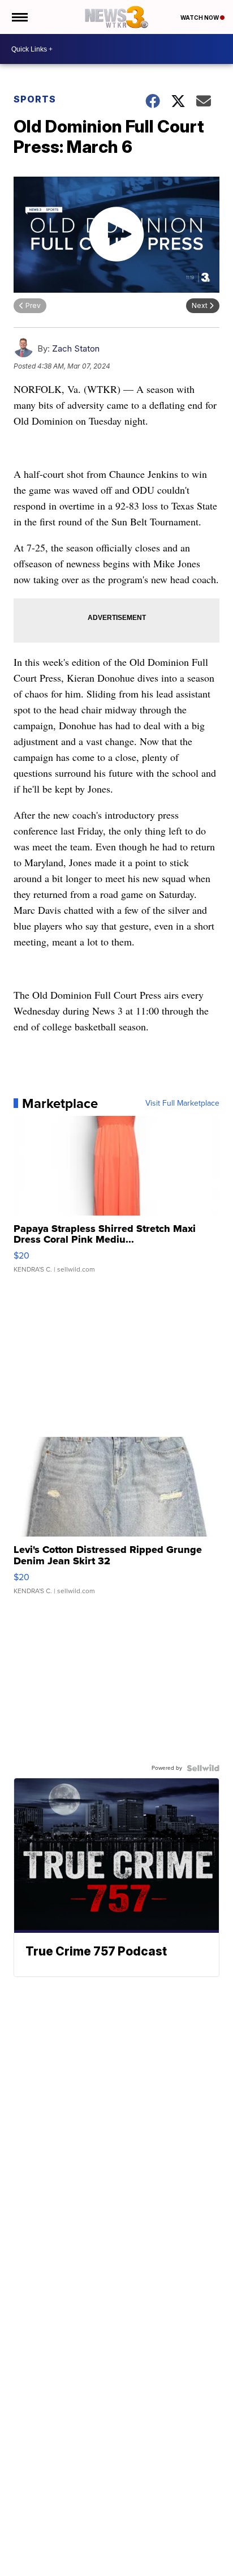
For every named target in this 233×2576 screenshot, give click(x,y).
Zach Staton (76, 348)
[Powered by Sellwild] (203, 1768)
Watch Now (200, 18)
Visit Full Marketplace (182, 1103)
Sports (35, 99)
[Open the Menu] (19, 17)
